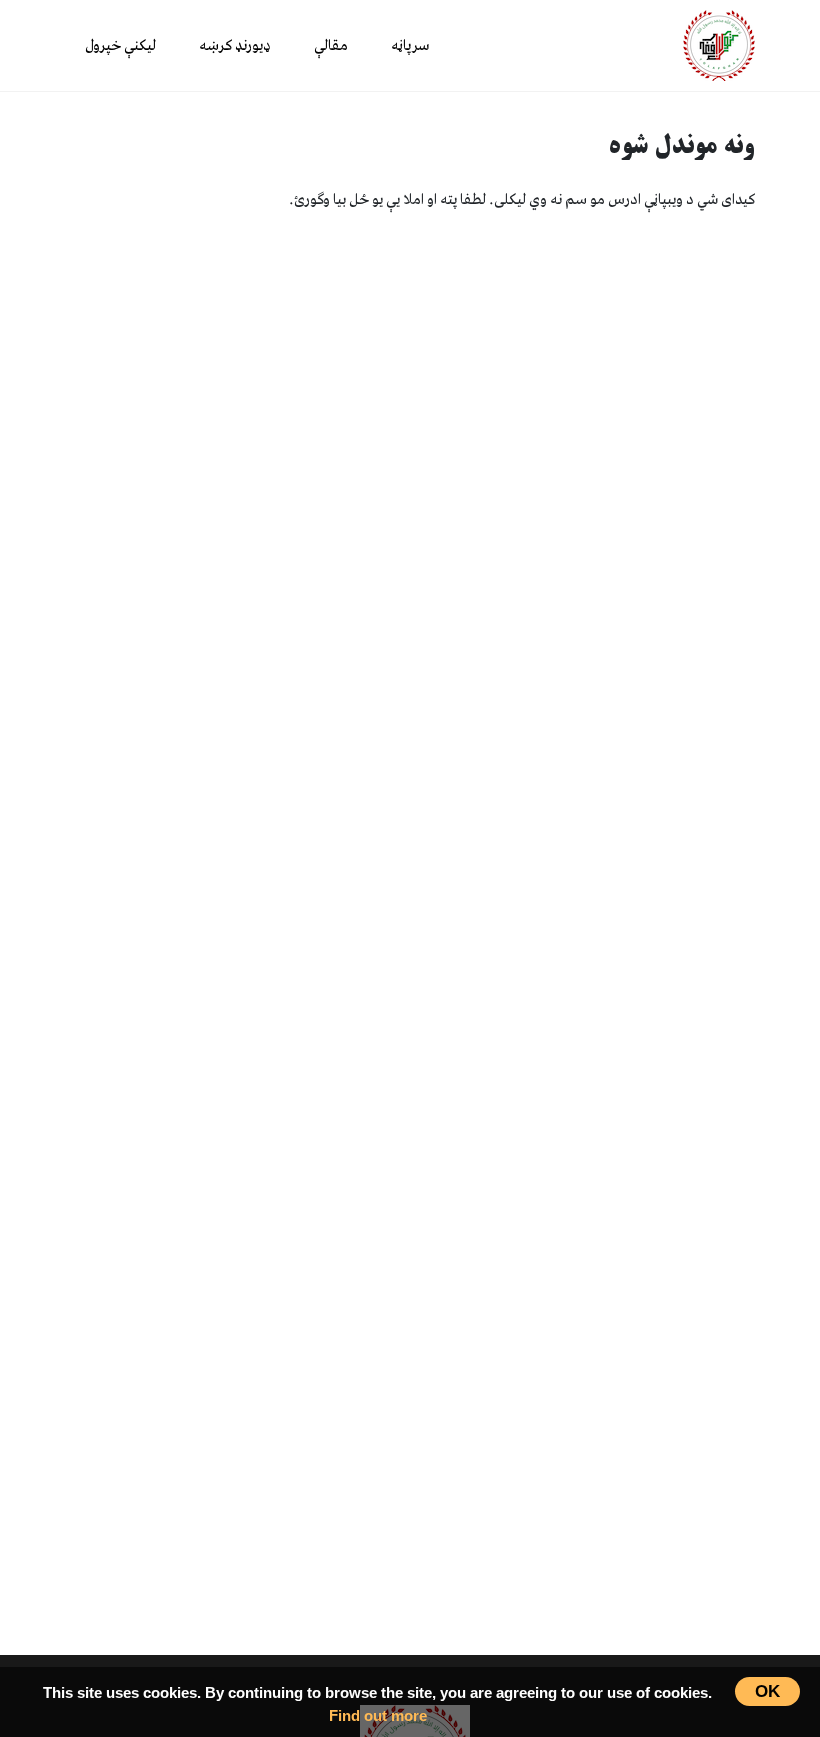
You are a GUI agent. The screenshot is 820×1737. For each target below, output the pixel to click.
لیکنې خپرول (120, 46)
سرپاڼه (410, 46)
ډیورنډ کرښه (235, 46)
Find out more (378, 1715)
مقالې (331, 46)
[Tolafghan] (719, 44)
